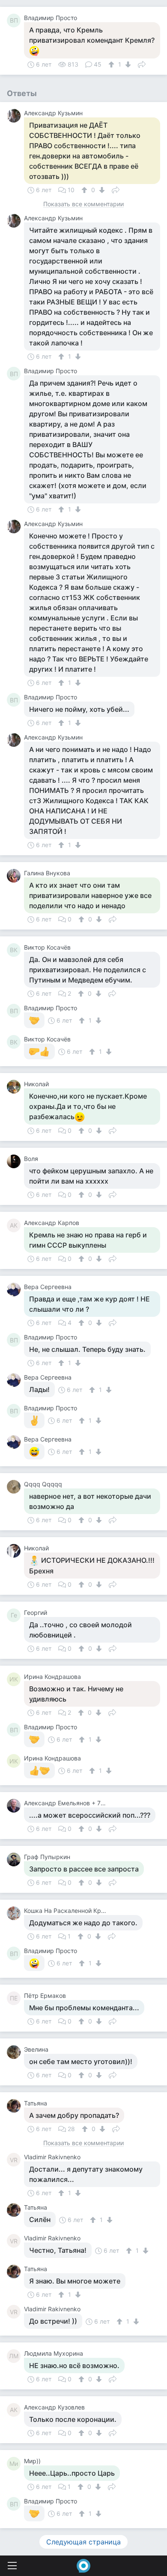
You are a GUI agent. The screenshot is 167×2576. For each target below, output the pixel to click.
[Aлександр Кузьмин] (15, 116)
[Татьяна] (15, 2106)
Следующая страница (83, 2542)
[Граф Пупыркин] (15, 1860)
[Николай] (15, 1087)
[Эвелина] (15, 2052)
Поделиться (142, 64)
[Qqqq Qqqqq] (15, 1487)
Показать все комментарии (83, 204)
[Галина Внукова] (15, 876)
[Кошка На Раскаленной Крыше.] (15, 1913)
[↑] (112, 64)
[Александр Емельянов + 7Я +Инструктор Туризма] (15, 1806)
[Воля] (15, 1161)
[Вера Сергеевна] (15, 1289)
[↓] (127, 64)
